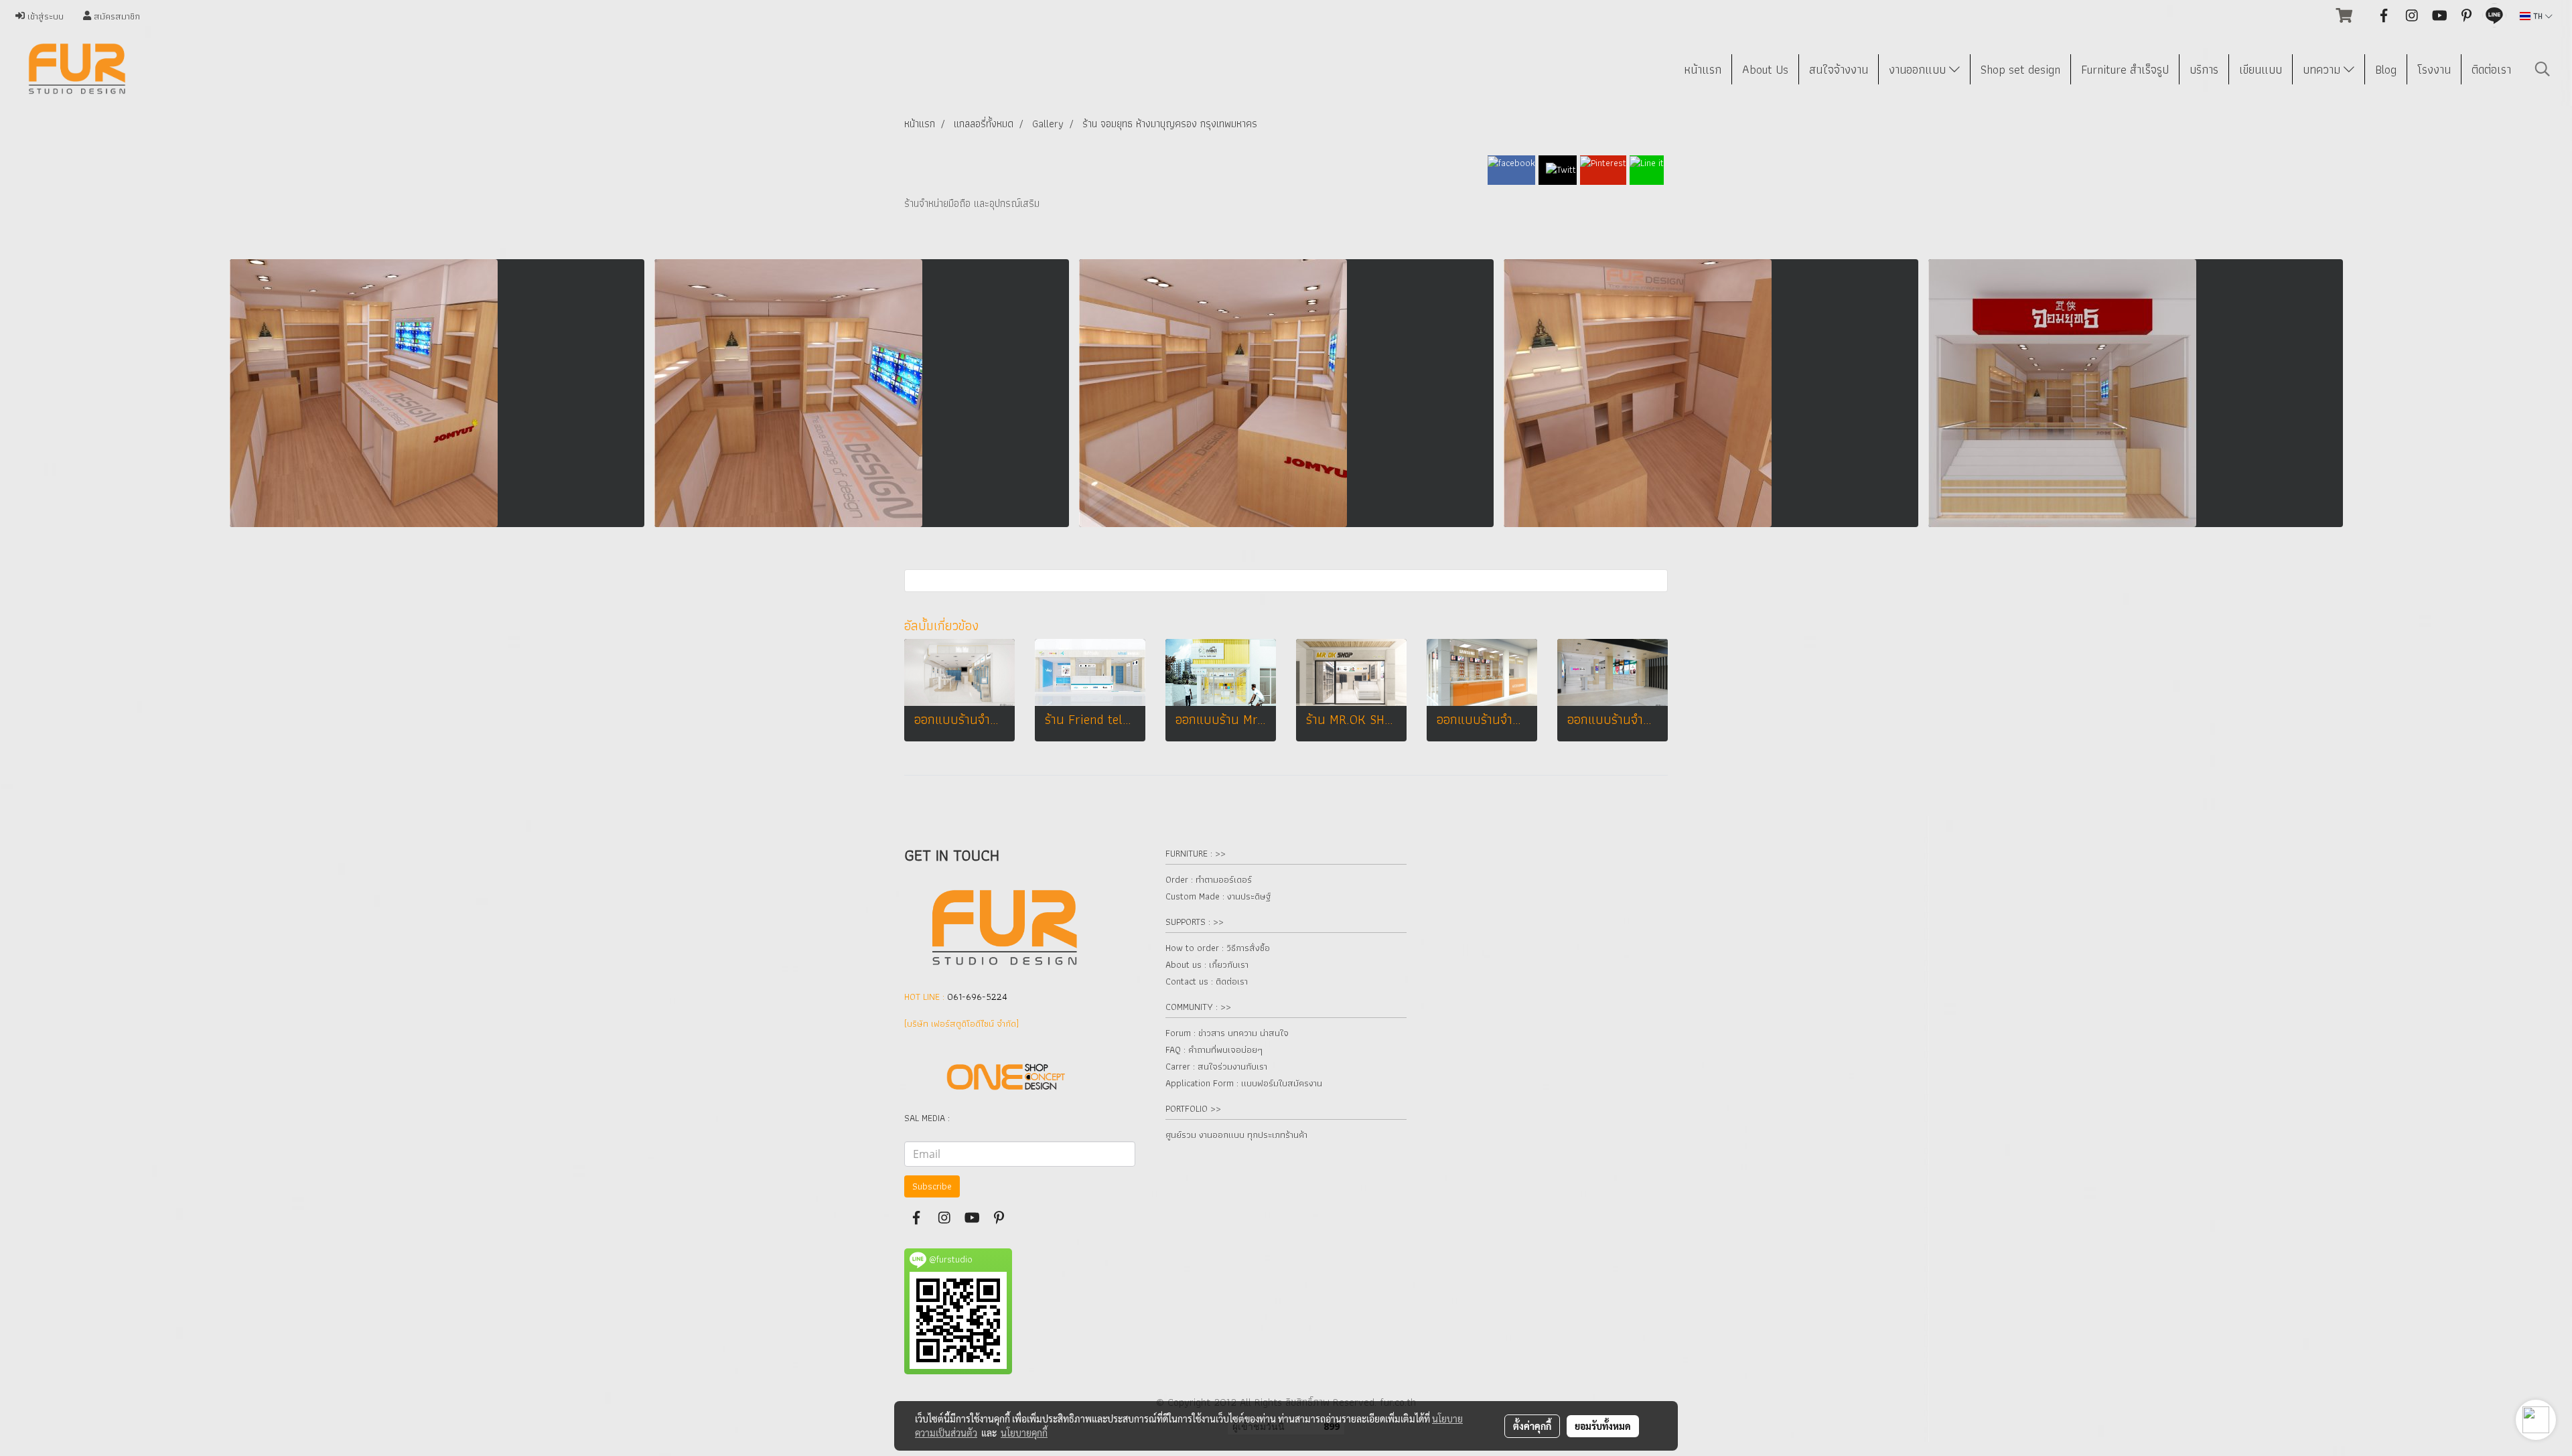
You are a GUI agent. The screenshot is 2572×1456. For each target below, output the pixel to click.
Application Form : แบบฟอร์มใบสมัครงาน (1244, 1083)
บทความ (2323, 69)
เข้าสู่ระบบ (44, 16)
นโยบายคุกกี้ (1024, 1433)
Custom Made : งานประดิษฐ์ (1218, 896)
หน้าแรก (1703, 69)
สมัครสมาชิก (116, 16)
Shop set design (2020, 69)
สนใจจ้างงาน (1839, 69)
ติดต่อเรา (2491, 69)
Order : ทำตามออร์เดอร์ (1209, 879)
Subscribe (932, 1186)
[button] (2543, 69)
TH (2538, 16)
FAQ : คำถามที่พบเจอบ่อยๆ (1214, 1049)
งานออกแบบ (1919, 69)
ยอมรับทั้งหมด (1603, 1426)
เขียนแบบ (2261, 69)
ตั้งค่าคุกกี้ (1532, 1426)
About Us (1765, 69)
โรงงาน (2434, 69)
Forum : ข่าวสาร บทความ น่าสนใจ (1227, 1033)
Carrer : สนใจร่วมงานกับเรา (1216, 1066)
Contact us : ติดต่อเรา (1207, 981)
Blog (2386, 69)
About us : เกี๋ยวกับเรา (1207, 964)
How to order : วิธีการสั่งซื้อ (1218, 948)
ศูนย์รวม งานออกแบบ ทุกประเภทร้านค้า (1236, 1135)
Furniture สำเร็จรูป (2125, 69)
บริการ (2204, 69)
